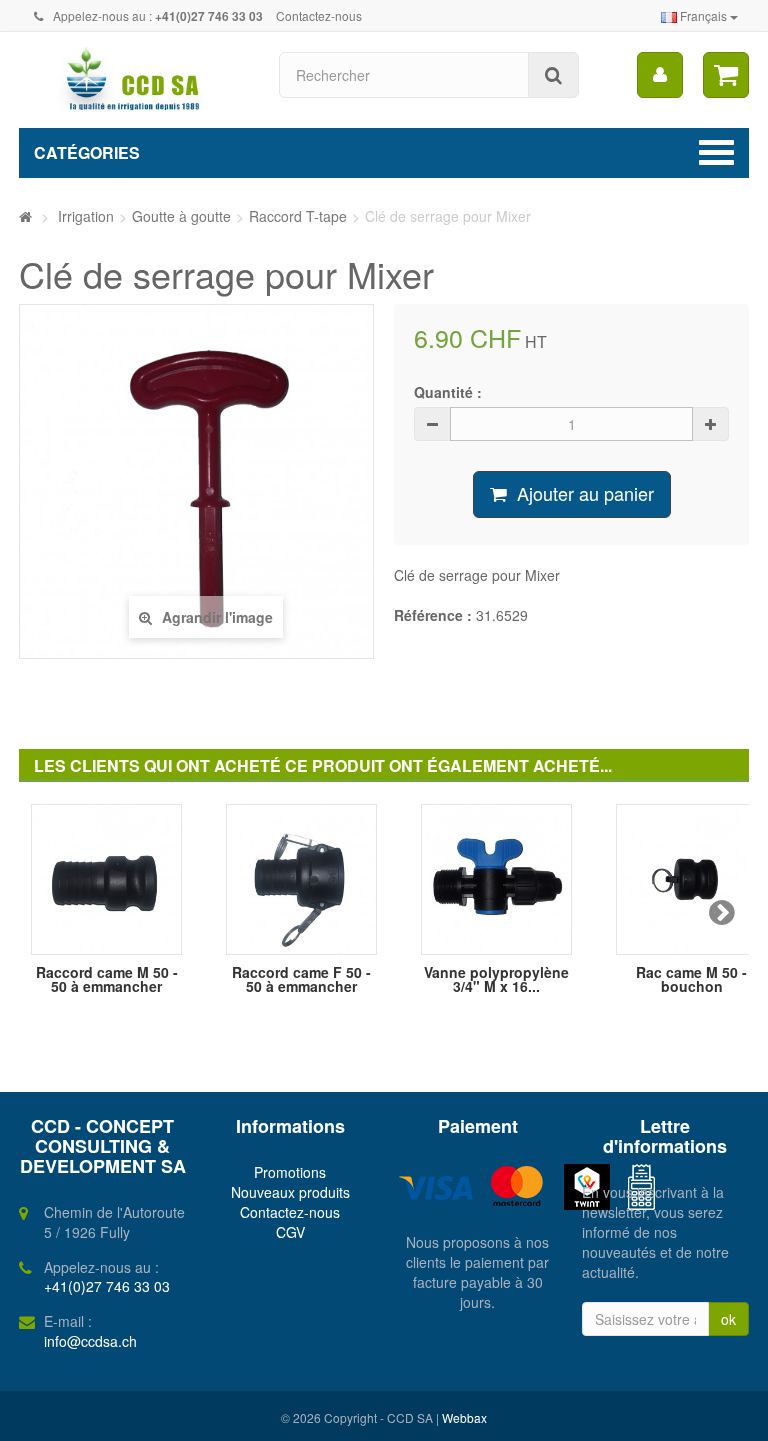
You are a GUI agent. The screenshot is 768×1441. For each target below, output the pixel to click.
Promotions (290, 1172)
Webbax (464, 1417)
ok (728, 1319)
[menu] (660, 75)
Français (703, 15)
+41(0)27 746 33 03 (107, 1286)
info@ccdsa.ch (90, 1341)
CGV (290, 1232)
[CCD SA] (134, 79)
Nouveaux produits (290, 1192)
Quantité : (448, 392)
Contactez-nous (319, 15)
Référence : (433, 615)
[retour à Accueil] (25, 216)
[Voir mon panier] (726, 75)
